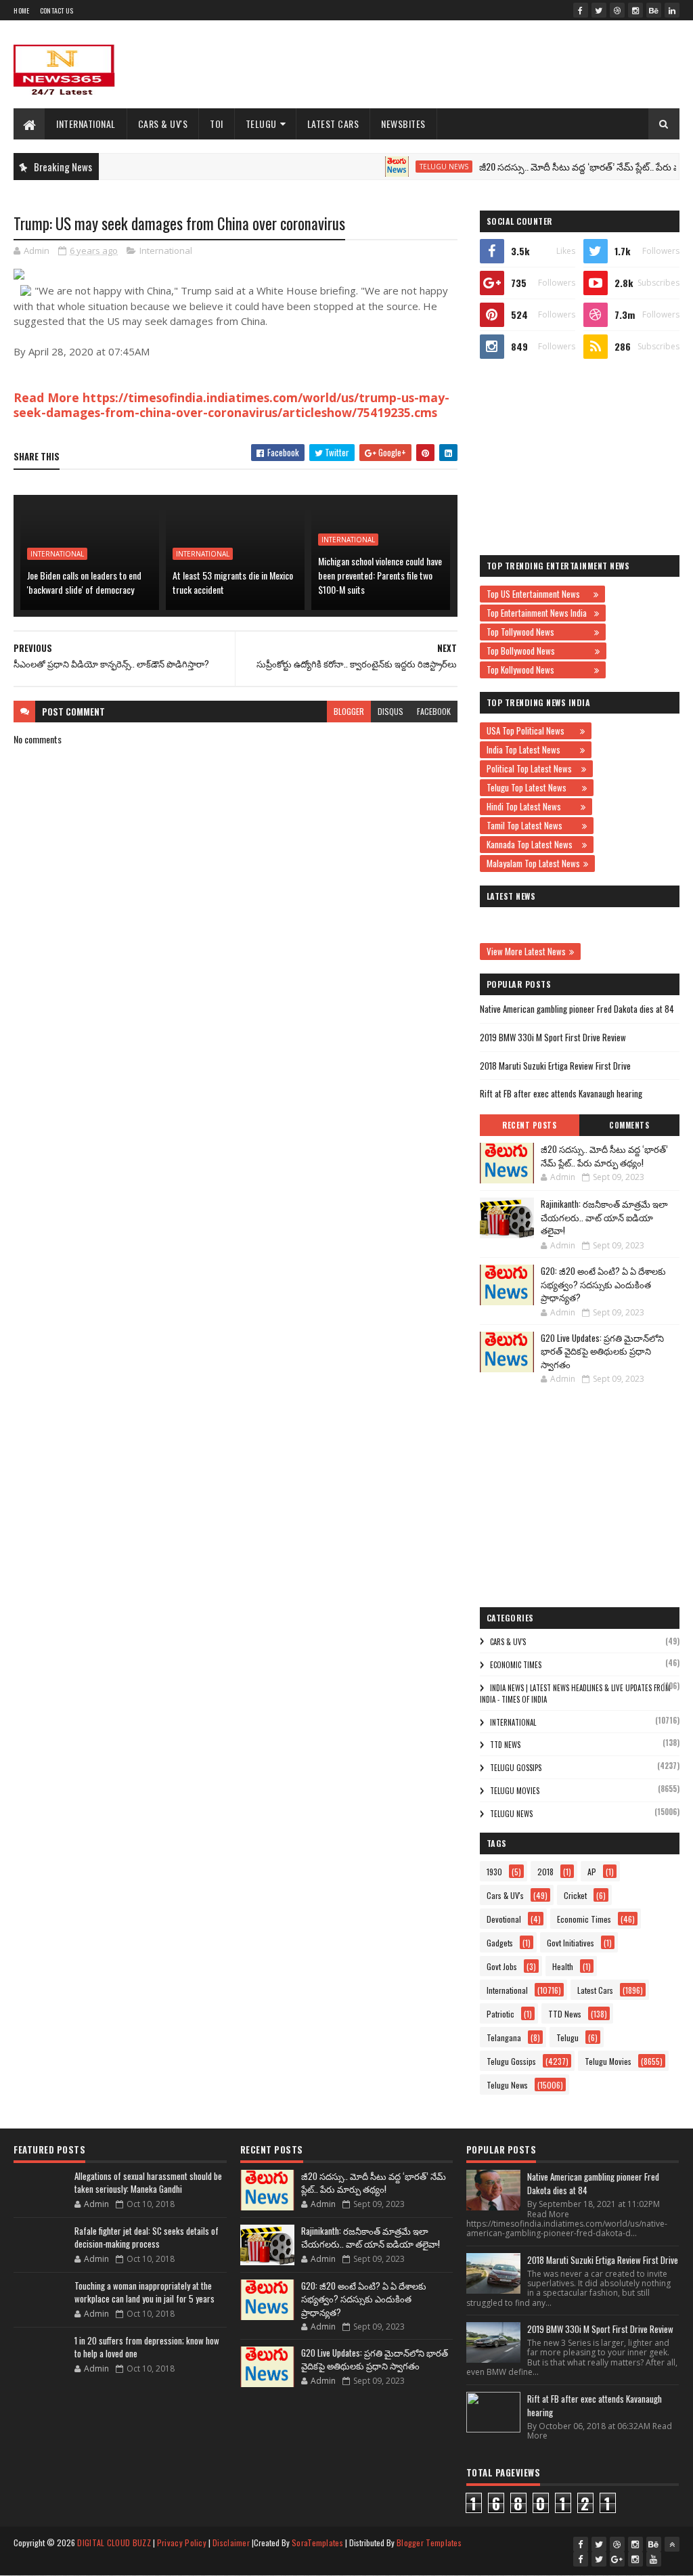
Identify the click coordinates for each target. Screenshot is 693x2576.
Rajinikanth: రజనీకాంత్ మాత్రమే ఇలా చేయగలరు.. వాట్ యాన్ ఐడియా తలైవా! (604, 1217)
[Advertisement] (433, 64)
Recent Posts (529, 1125)
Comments (629, 1125)
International (86, 124)
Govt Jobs (502, 1966)
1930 (494, 1872)
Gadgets (500, 1943)
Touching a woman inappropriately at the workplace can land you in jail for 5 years (144, 2292)
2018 (545, 1872)
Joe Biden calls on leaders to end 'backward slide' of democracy (84, 582)
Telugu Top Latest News (533, 787)
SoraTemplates (317, 2542)
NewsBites (403, 124)
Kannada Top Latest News (533, 844)
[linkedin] (672, 10)
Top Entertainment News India (539, 613)
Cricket (575, 1895)
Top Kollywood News (539, 670)
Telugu (261, 124)
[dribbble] (617, 10)
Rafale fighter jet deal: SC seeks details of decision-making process (147, 2237)
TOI (217, 124)
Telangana (504, 2037)
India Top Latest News (532, 749)
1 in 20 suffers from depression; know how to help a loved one (147, 2347)
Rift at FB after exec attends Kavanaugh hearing (561, 1093)
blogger (349, 711)
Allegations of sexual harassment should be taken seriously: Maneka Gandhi (148, 2183)
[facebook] (581, 10)
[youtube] (654, 2559)
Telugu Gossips (516, 1768)
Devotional (504, 1919)
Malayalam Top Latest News (533, 863)
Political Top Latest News (532, 768)
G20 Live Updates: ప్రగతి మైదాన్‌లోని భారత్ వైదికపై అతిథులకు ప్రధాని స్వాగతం (602, 1351)
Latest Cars (333, 124)
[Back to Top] (672, 2544)
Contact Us (57, 10)
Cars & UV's (163, 124)
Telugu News (411, 167)
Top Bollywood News (539, 651)
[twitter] (599, 10)
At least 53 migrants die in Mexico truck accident (233, 582)
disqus (390, 711)
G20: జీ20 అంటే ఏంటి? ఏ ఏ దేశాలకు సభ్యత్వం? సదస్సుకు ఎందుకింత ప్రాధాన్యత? (603, 1284)
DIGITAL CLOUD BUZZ (114, 2542)
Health (563, 1966)
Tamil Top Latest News (533, 825)
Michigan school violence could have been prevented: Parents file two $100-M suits (380, 575)
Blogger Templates (429, 2542)
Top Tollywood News (539, 632)
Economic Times (516, 1665)
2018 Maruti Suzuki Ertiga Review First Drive (555, 1066)
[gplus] (617, 2559)
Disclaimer (231, 2542)
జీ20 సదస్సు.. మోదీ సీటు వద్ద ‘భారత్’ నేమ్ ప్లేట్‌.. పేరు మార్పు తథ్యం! (569, 166)
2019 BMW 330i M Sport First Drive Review (553, 1037)
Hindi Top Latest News (532, 806)
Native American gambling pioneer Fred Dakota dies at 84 (577, 1009)
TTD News (505, 1745)
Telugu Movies (515, 1791)
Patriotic (500, 2014)
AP (592, 1872)
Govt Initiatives (571, 1943)
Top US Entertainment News (538, 594)
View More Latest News (526, 951)
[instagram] (635, 10)
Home (21, 10)
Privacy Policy (182, 2542)
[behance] (654, 10)
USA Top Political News (532, 730)
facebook (434, 711)
